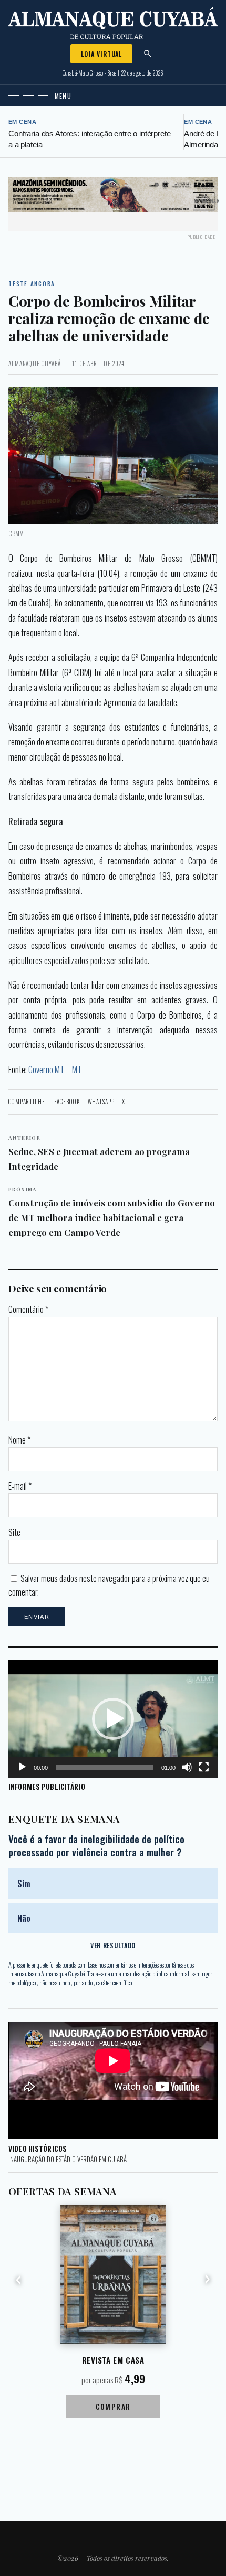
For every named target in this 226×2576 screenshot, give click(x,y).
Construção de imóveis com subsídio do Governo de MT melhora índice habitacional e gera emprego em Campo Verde (112, 1211)
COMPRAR (113, 2406)
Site (14, 1532)
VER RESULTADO (113, 1945)
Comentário (28, 1309)
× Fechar (209, 201)
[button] (113, 1719)
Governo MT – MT (55, 1069)
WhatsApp (101, 1102)
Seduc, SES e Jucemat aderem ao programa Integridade (99, 1153)
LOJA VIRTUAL (101, 54)
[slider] (105, 1767)
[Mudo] (187, 1767)
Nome (19, 1440)
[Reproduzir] (22, 1767)
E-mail (20, 1486)
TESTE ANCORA (32, 284)
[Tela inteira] (204, 1767)
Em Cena (22, 122)
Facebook (67, 1102)
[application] (113, 1719)
